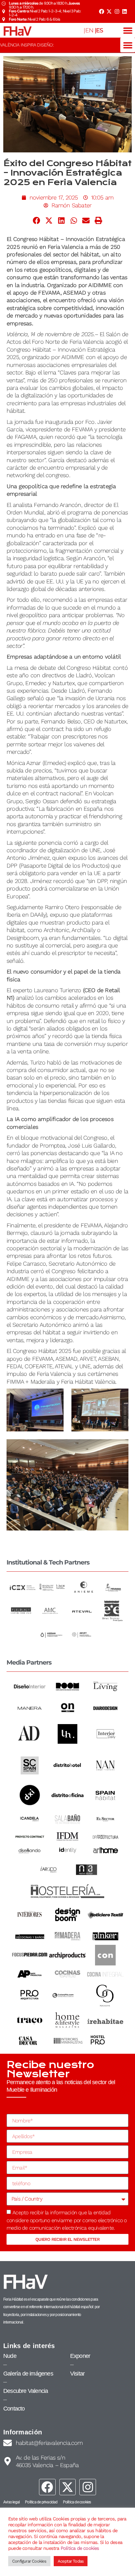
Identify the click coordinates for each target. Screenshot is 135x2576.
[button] (128, 30)
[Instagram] (117, 11)
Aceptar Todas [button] (71, 2561)
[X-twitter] (109, 11)
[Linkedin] (125, 11)
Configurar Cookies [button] (29, 2561)
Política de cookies (80, 2548)
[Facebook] (101, 11)
